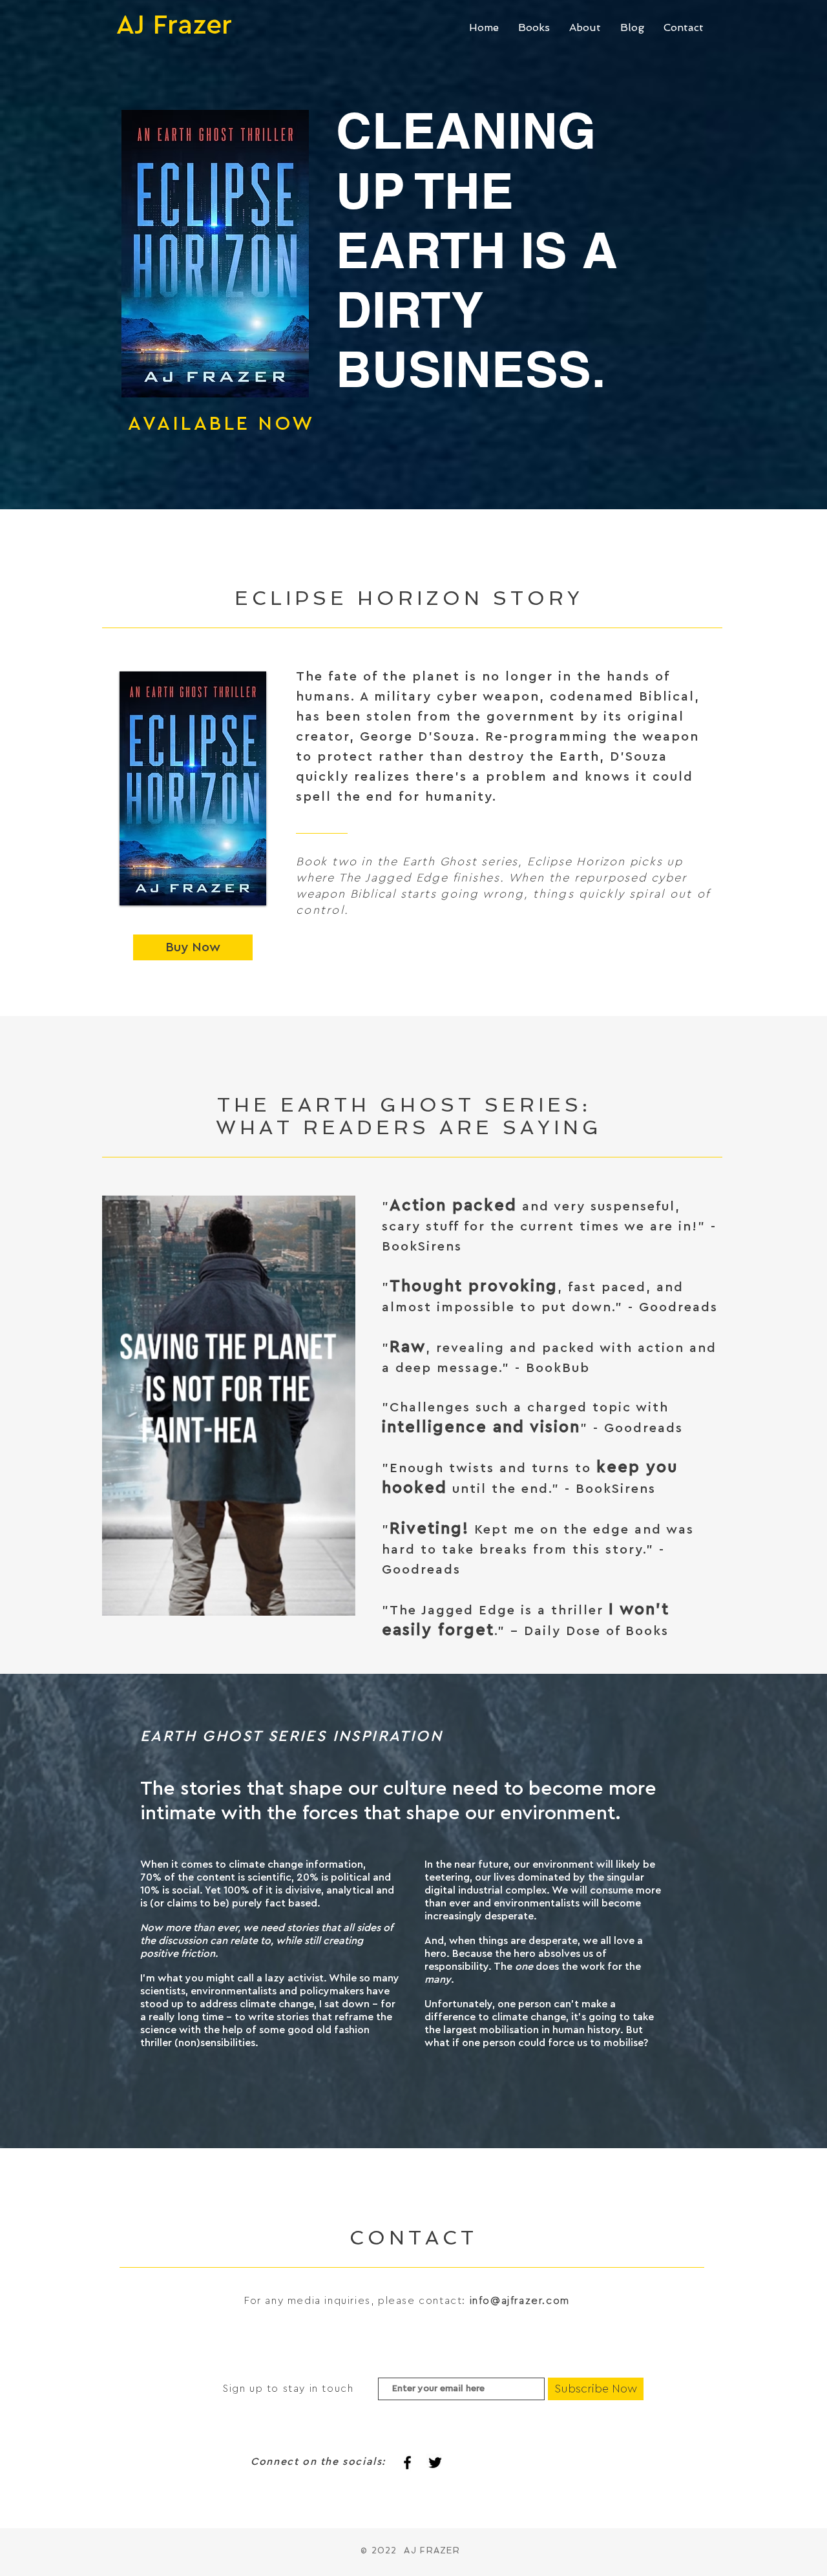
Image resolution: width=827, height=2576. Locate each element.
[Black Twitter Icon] (435, 2463)
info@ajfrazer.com (520, 2301)
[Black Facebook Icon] (407, 2463)
